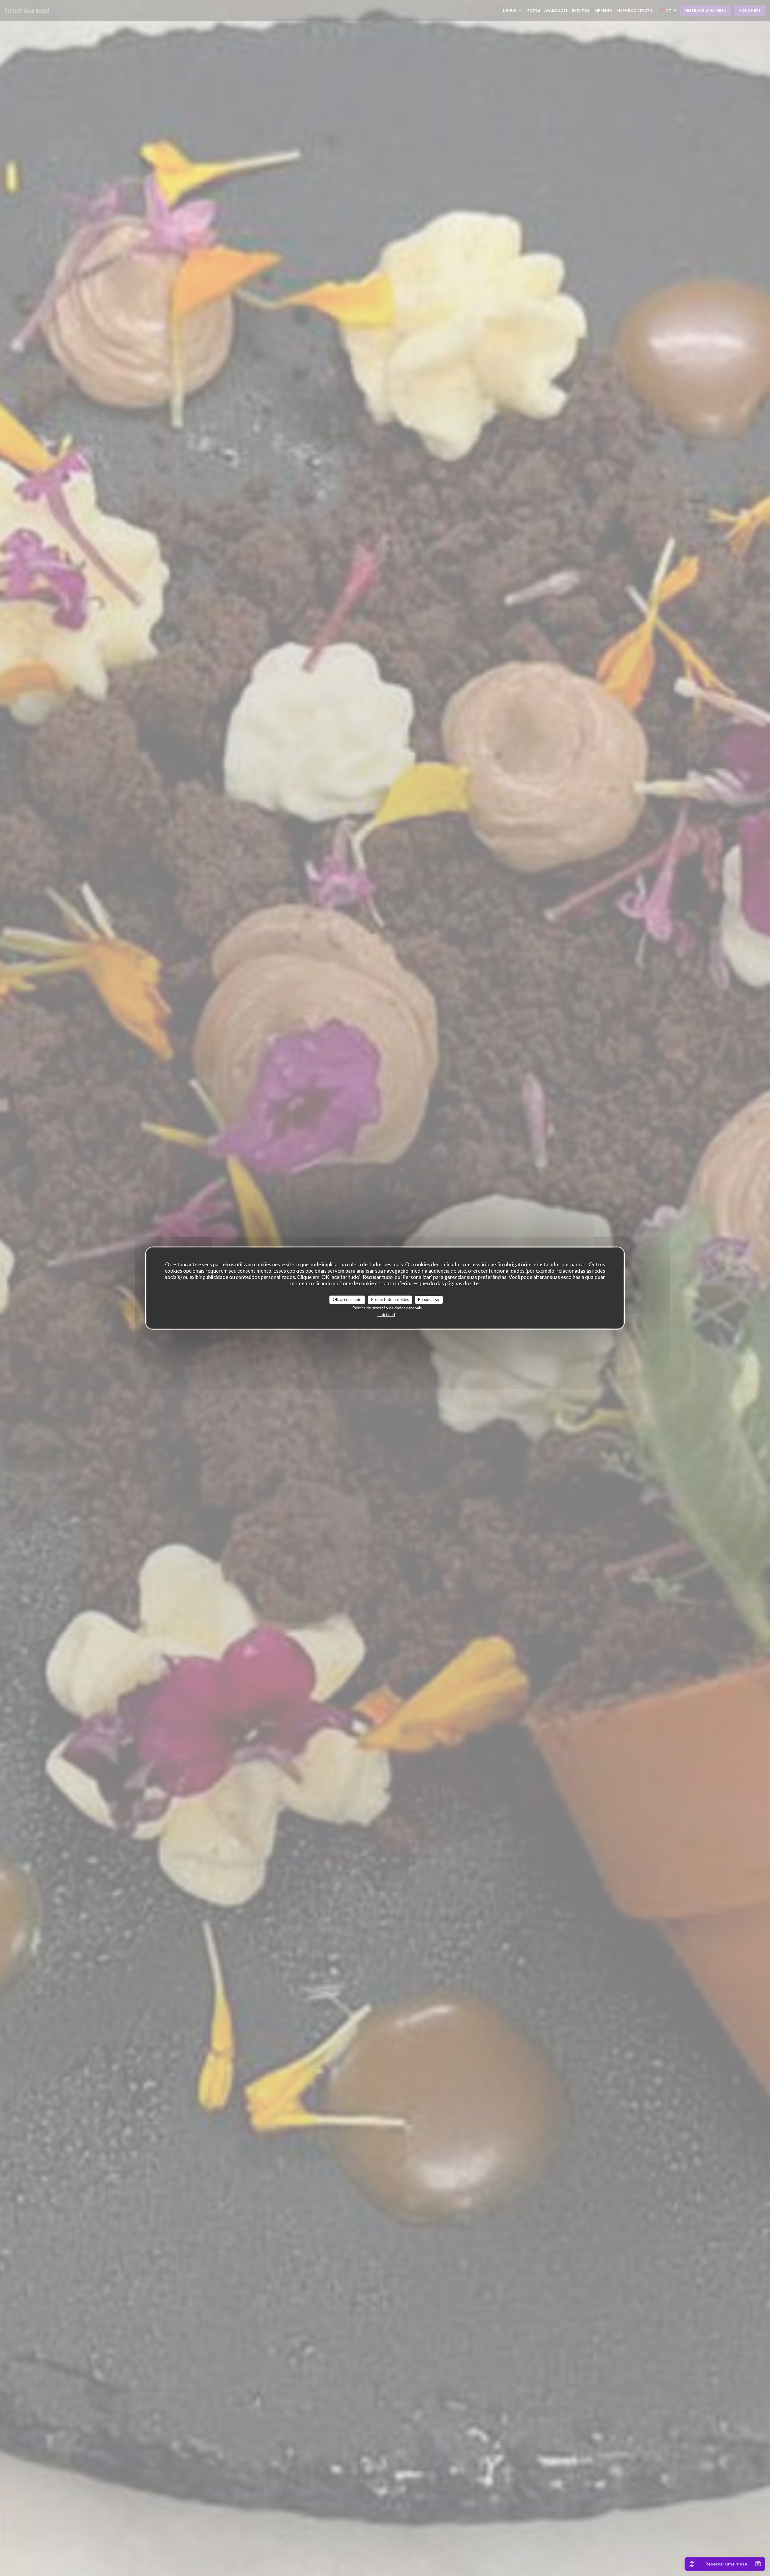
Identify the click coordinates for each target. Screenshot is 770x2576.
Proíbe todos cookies (390, 1299)
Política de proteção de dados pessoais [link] (387, 1308)
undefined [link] (386, 1314)
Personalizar (429, 1299)
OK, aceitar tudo (347, 1299)
